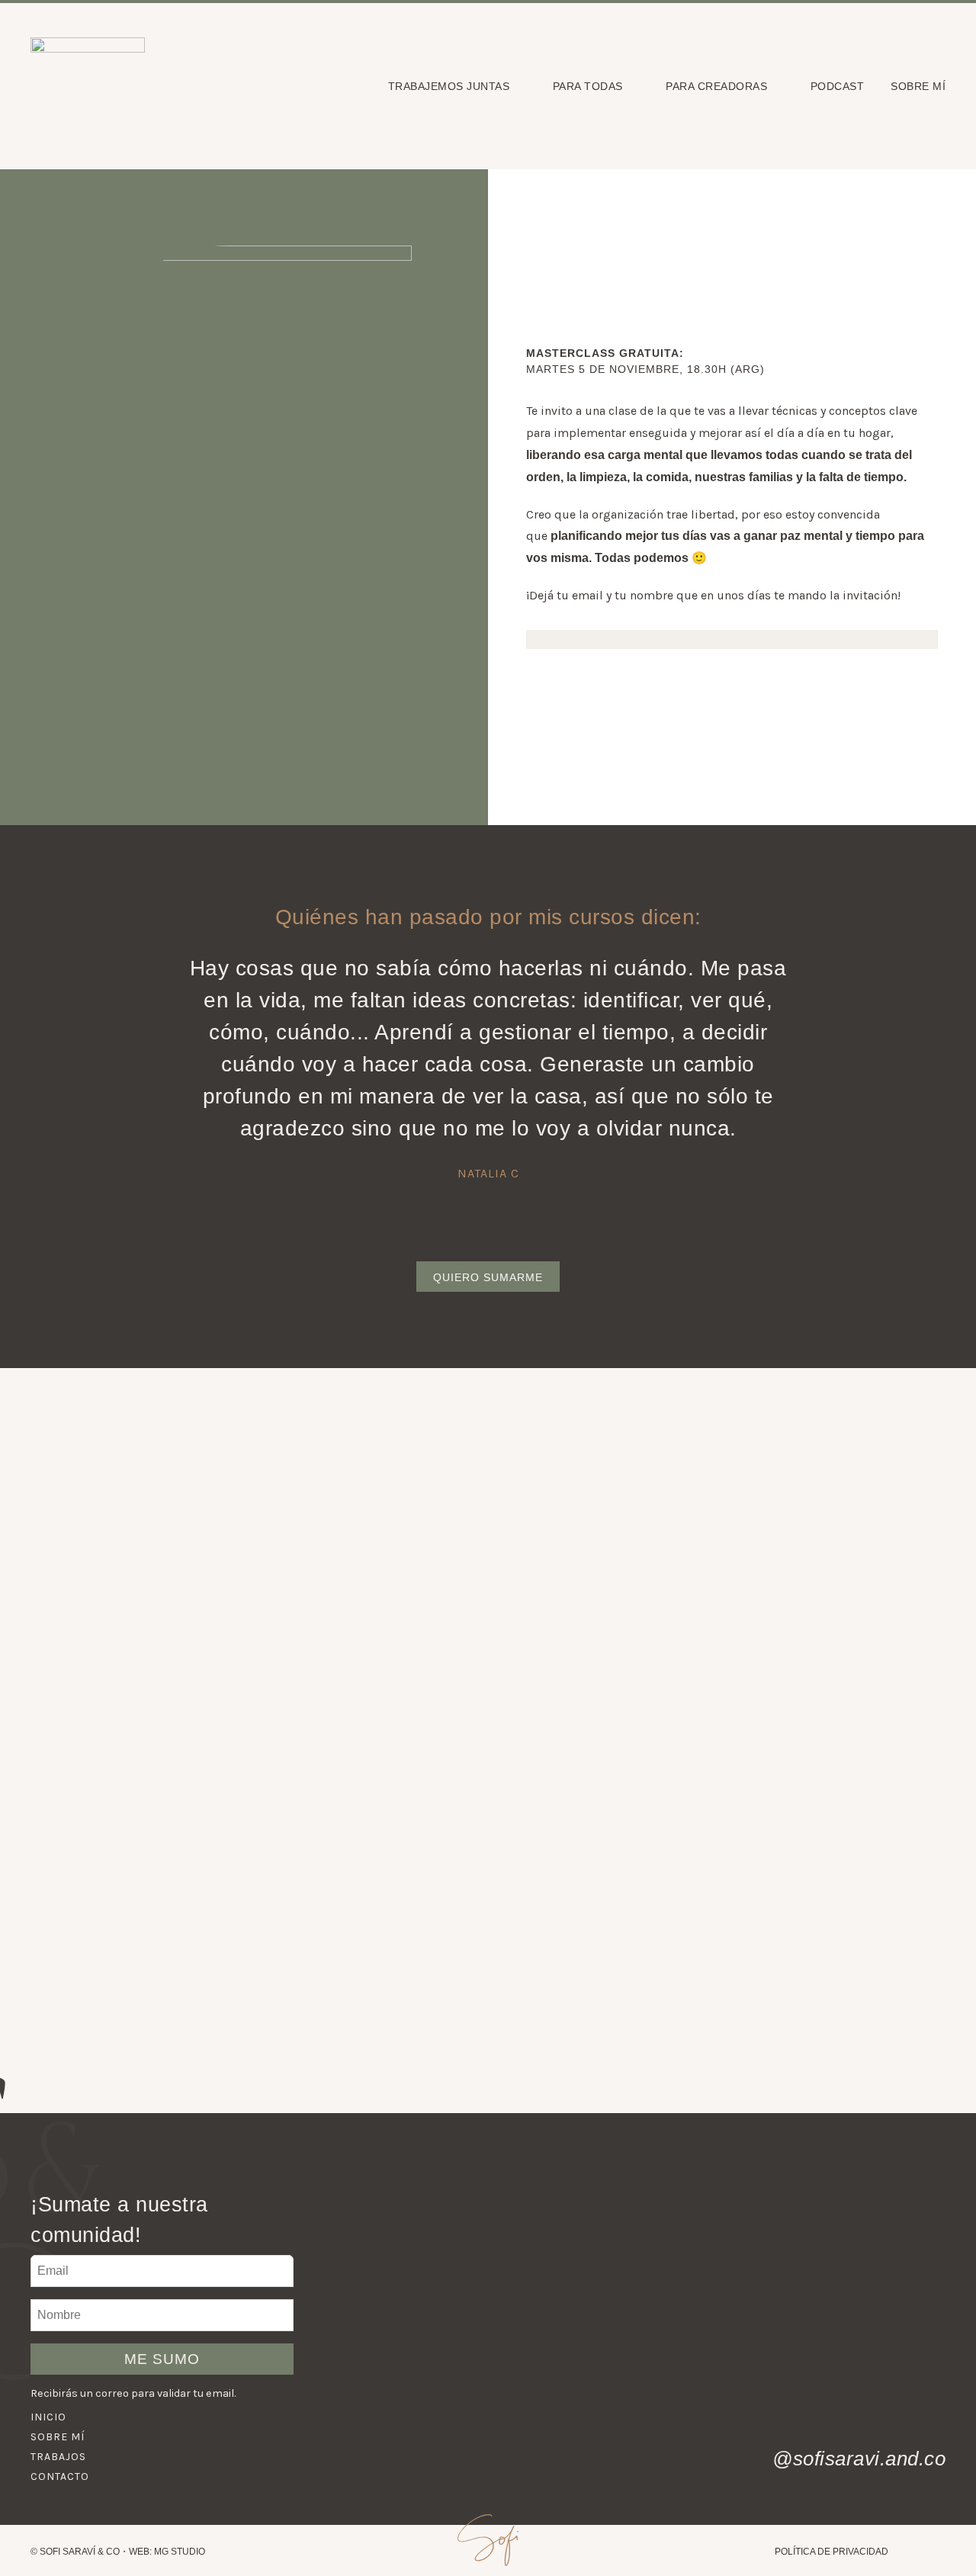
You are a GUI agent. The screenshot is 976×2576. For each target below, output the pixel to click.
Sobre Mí (918, 86)
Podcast (838, 86)
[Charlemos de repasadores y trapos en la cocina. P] (390, 2254)
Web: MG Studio (167, 2552)
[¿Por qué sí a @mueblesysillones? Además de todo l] (390, 2372)
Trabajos (58, 2457)
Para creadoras (716, 86)
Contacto (60, 2476)
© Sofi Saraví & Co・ (80, 2552)
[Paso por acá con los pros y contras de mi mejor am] (639, 2254)
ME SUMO (162, 2359)
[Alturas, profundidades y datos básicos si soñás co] (514, 2254)
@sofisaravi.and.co (859, 2459)
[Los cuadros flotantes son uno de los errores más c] (763, 2372)
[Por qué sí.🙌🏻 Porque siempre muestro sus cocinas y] (514, 2372)
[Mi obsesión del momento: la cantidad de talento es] (763, 2254)
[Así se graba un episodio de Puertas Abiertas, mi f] (887, 2372)
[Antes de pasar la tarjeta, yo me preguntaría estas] (639, 2372)
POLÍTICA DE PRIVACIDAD (832, 2552)
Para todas (588, 86)
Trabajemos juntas (449, 86)
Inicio (48, 2417)
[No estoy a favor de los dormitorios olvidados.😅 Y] (887, 2254)
